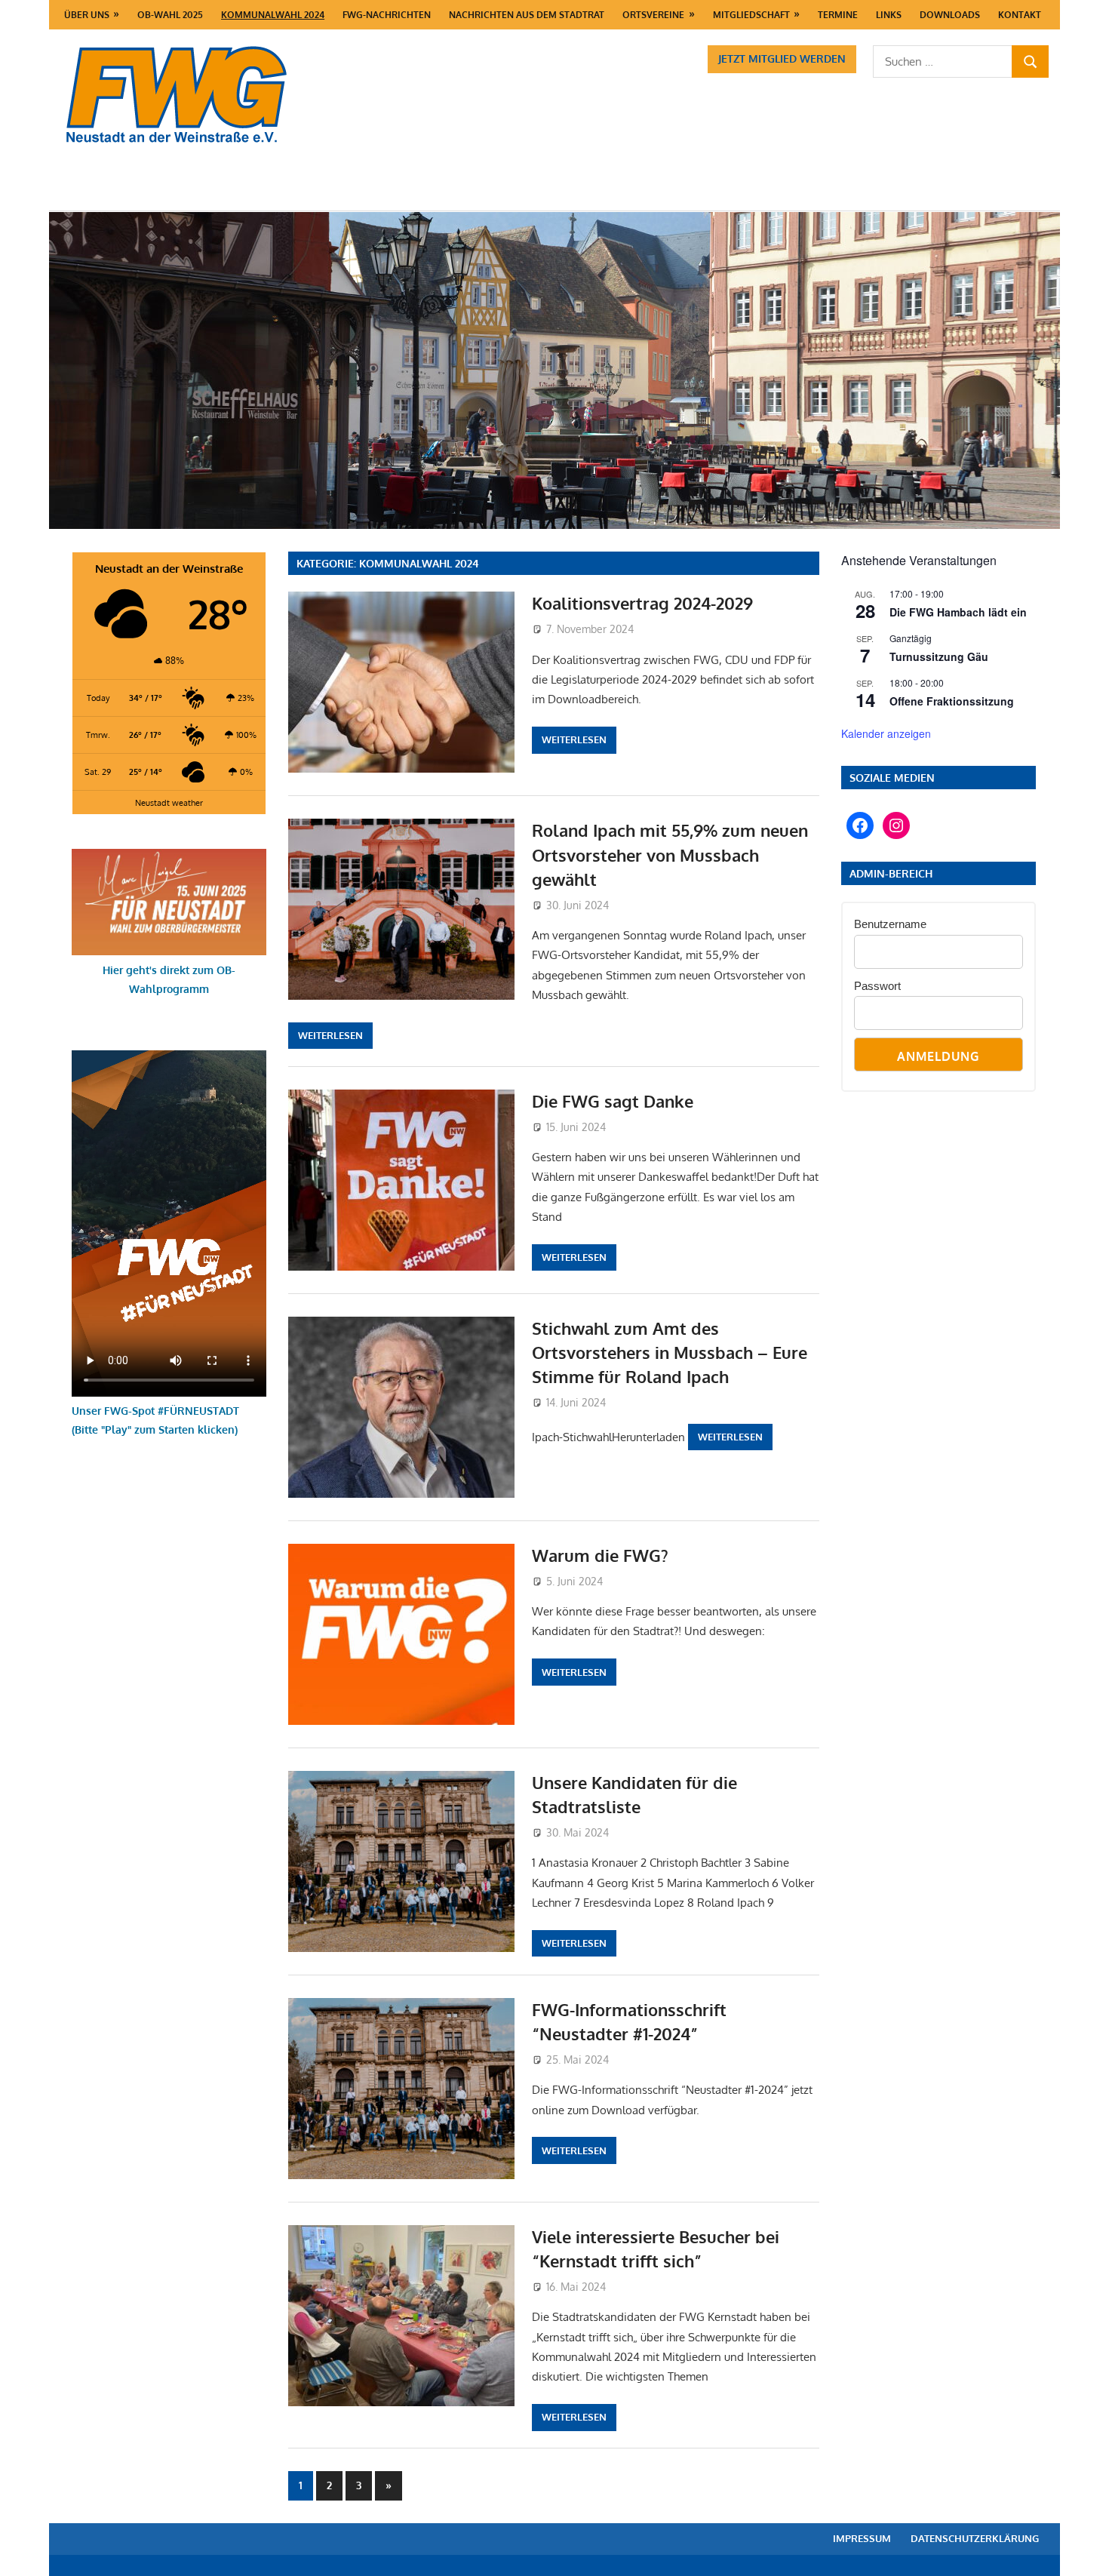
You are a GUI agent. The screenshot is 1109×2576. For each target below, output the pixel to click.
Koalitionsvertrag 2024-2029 (642, 603)
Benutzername (890, 924)
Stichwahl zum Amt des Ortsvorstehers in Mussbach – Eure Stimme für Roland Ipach (670, 1353)
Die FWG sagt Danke (613, 1101)
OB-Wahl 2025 (170, 15)
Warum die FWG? (600, 1555)
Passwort (877, 986)
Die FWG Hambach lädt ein (958, 612)
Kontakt (1020, 15)
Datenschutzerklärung (975, 2538)
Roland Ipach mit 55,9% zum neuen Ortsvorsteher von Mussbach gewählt (670, 855)
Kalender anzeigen (886, 733)
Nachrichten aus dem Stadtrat (527, 15)
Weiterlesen (574, 739)
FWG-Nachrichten (387, 15)
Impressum (862, 2538)
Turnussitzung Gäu (939, 656)
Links (889, 15)
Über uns (87, 15)
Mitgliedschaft (751, 15)
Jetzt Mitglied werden (782, 58)
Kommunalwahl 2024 (273, 15)
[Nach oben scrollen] (1083, 2550)
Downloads (950, 15)
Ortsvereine (653, 15)
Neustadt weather (169, 802)
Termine (838, 15)
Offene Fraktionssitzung (952, 701)
